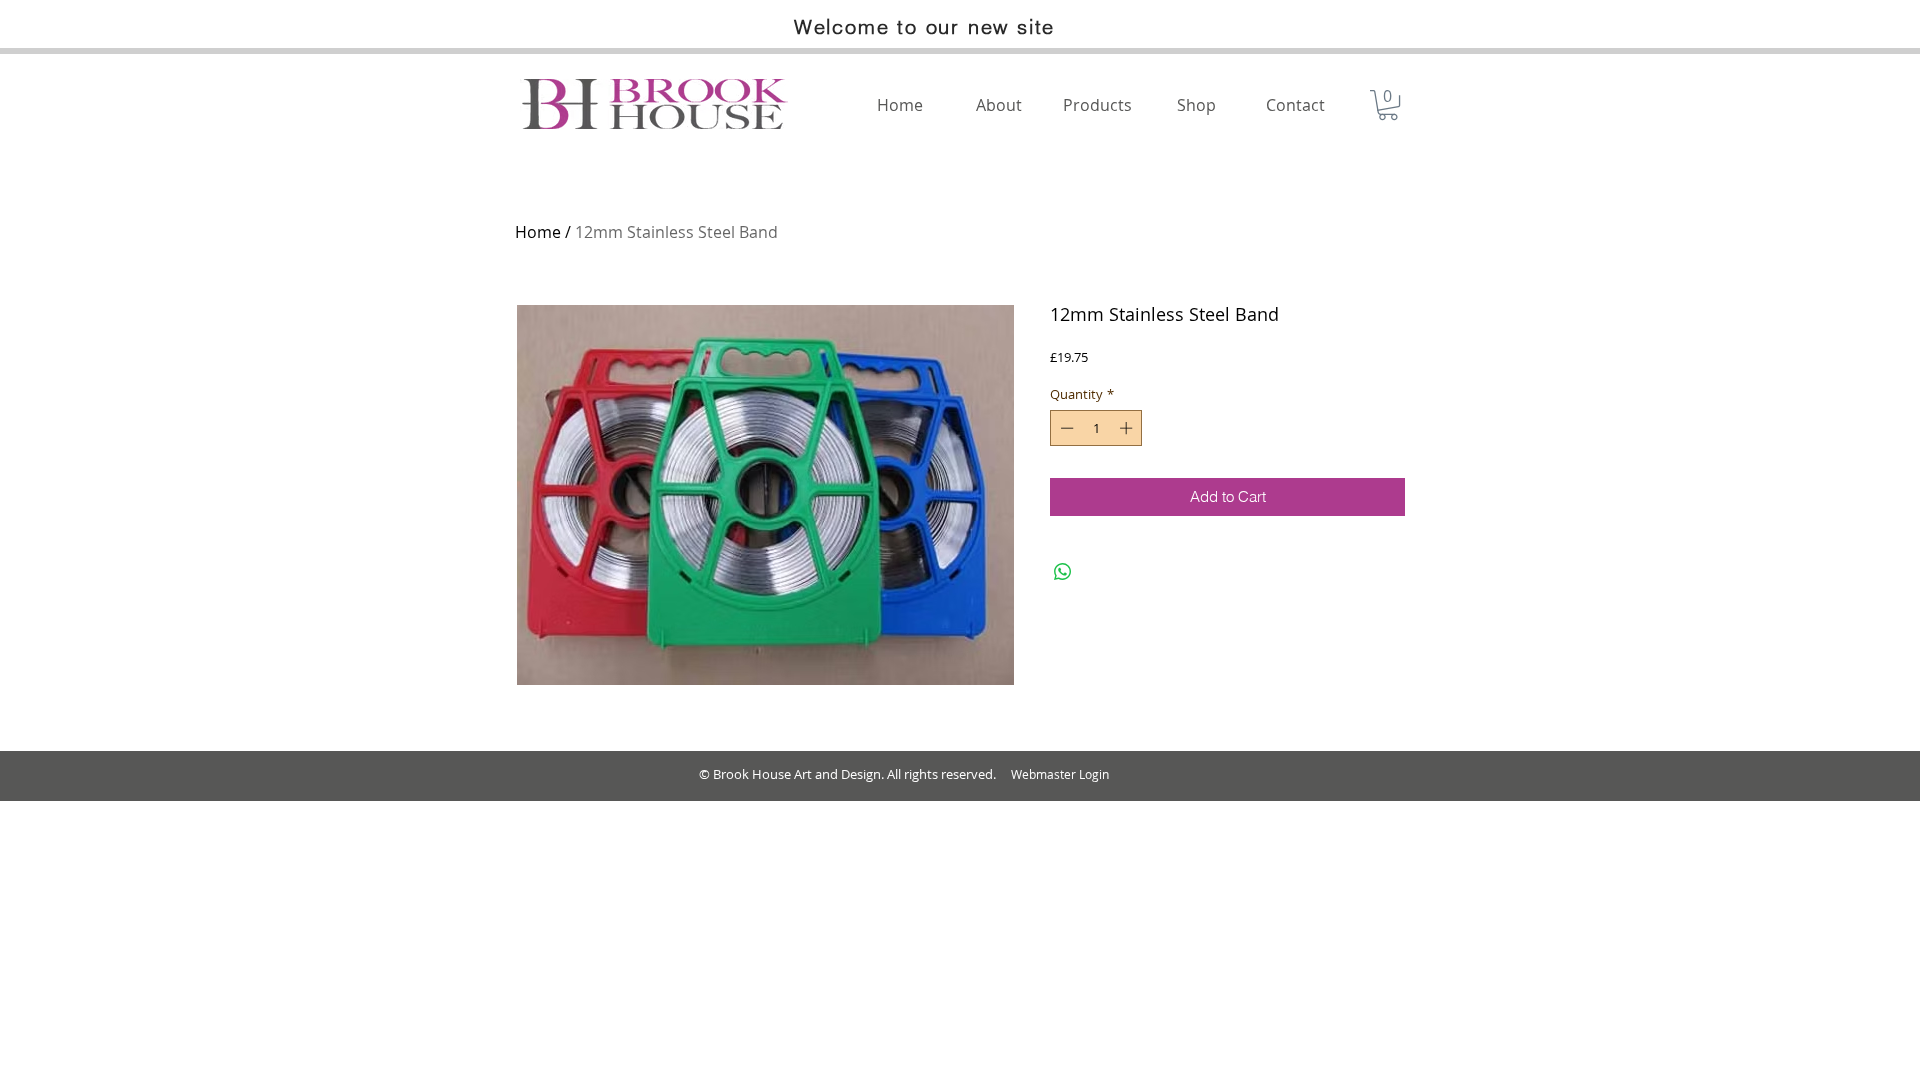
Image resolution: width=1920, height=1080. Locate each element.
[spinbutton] (1096, 428)
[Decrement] (1065, 428)
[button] (1388, 105)
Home (538, 232)
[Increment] (1128, 428)
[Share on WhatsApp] (1063, 572)
